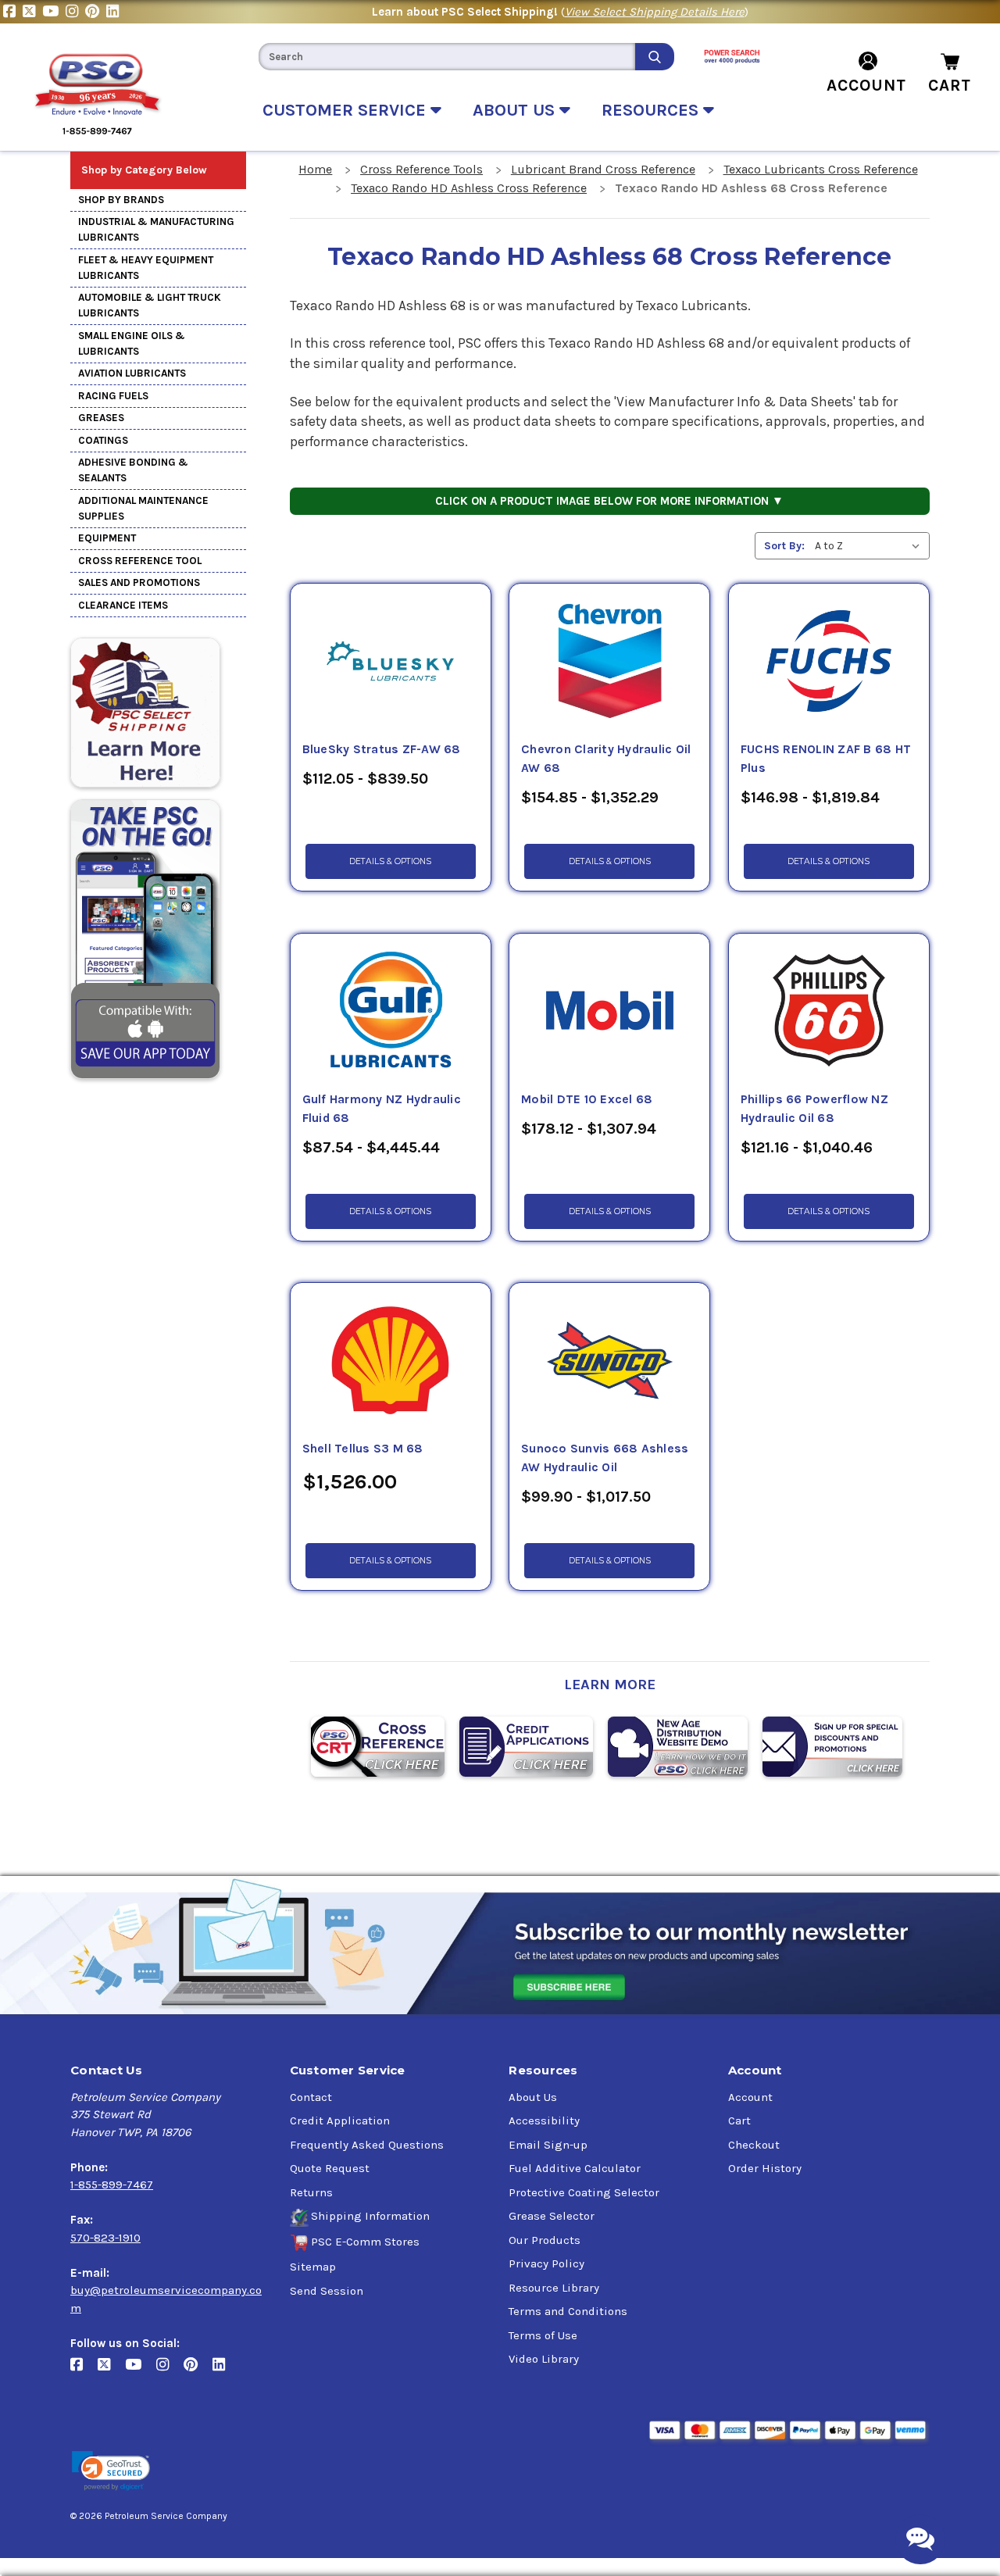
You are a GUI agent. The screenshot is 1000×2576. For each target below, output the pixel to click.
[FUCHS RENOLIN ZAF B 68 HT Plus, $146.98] (829, 662)
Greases (101, 418)
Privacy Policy (546, 2263)
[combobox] (447, 57)
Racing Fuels (113, 396)
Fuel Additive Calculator (575, 2168)
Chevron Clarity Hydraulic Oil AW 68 (606, 759)
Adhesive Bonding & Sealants (133, 470)
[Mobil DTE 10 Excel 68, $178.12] (609, 1012)
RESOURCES (652, 110)
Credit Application (340, 2120)
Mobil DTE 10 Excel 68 (587, 1099)
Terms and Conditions (568, 2311)
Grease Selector (552, 2216)
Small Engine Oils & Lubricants (132, 343)
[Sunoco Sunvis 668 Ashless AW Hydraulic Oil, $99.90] (609, 1361)
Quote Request (330, 2168)
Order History (765, 2168)
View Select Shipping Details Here (655, 12)
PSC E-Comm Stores (365, 2242)
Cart (739, 2120)
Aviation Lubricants (132, 373)
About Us (533, 2097)
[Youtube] (54, 12)
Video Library (544, 2359)
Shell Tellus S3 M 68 (363, 1449)
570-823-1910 (105, 2238)
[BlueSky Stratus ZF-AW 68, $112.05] (391, 662)
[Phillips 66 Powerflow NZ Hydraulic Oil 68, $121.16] (829, 1012)
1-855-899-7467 (112, 2185)
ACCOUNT (866, 85)
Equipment (107, 538)
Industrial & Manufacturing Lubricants (156, 229)
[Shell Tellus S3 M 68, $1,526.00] (391, 1361)
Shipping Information (370, 2216)
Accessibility (544, 2120)
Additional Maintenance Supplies (143, 508)
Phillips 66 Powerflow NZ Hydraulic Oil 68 (814, 1109)
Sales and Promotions (139, 582)
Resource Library (554, 2288)
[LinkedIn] (114, 12)
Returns (311, 2192)
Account (750, 2097)
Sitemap (313, 2267)
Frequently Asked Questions (367, 2145)
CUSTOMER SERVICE (346, 110)
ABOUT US (516, 110)
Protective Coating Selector (584, 2192)
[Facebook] (13, 12)
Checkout (754, 2145)
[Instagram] (75, 12)
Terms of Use (543, 2335)
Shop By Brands (121, 200)
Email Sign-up (548, 2145)
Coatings (103, 440)
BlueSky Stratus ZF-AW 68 (382, 749)
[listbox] (871, 546)
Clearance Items (123, 605)
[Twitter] (32, 12)
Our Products (545, 2240)
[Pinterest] (96, 12)
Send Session (327, 2291)
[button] (111, 2471)
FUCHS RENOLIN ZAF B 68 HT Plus (826, 759)
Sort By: (784, 546)
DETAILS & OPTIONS (390, 861)
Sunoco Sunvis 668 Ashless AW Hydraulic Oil (605, 1458)
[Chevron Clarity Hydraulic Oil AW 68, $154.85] (609, 662)
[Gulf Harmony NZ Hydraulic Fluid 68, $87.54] (391, 1012)
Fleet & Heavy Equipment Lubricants (146, 268)
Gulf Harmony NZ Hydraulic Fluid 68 (382, 1109)
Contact (311, 2097)
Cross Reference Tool (140, 561)
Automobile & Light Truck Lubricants (150, 305)
